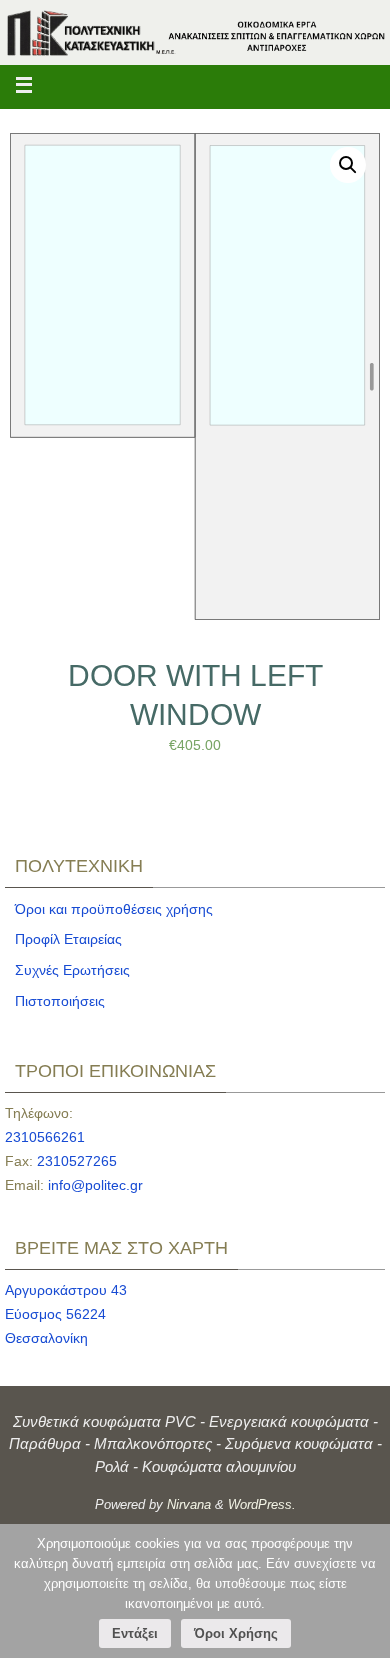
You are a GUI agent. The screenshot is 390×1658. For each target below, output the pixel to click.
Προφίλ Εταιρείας (68, 939)
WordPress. (262, 1504)
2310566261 (45, 1137)
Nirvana (189, 1504)
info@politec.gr (95, 1185)
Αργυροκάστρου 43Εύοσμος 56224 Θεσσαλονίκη (66, 1314)
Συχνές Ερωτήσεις (72, 970)
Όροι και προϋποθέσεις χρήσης (114, 909)
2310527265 (77, 1161)
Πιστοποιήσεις (60, 1001)
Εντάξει (135, 1633)
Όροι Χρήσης (236, 1633)
